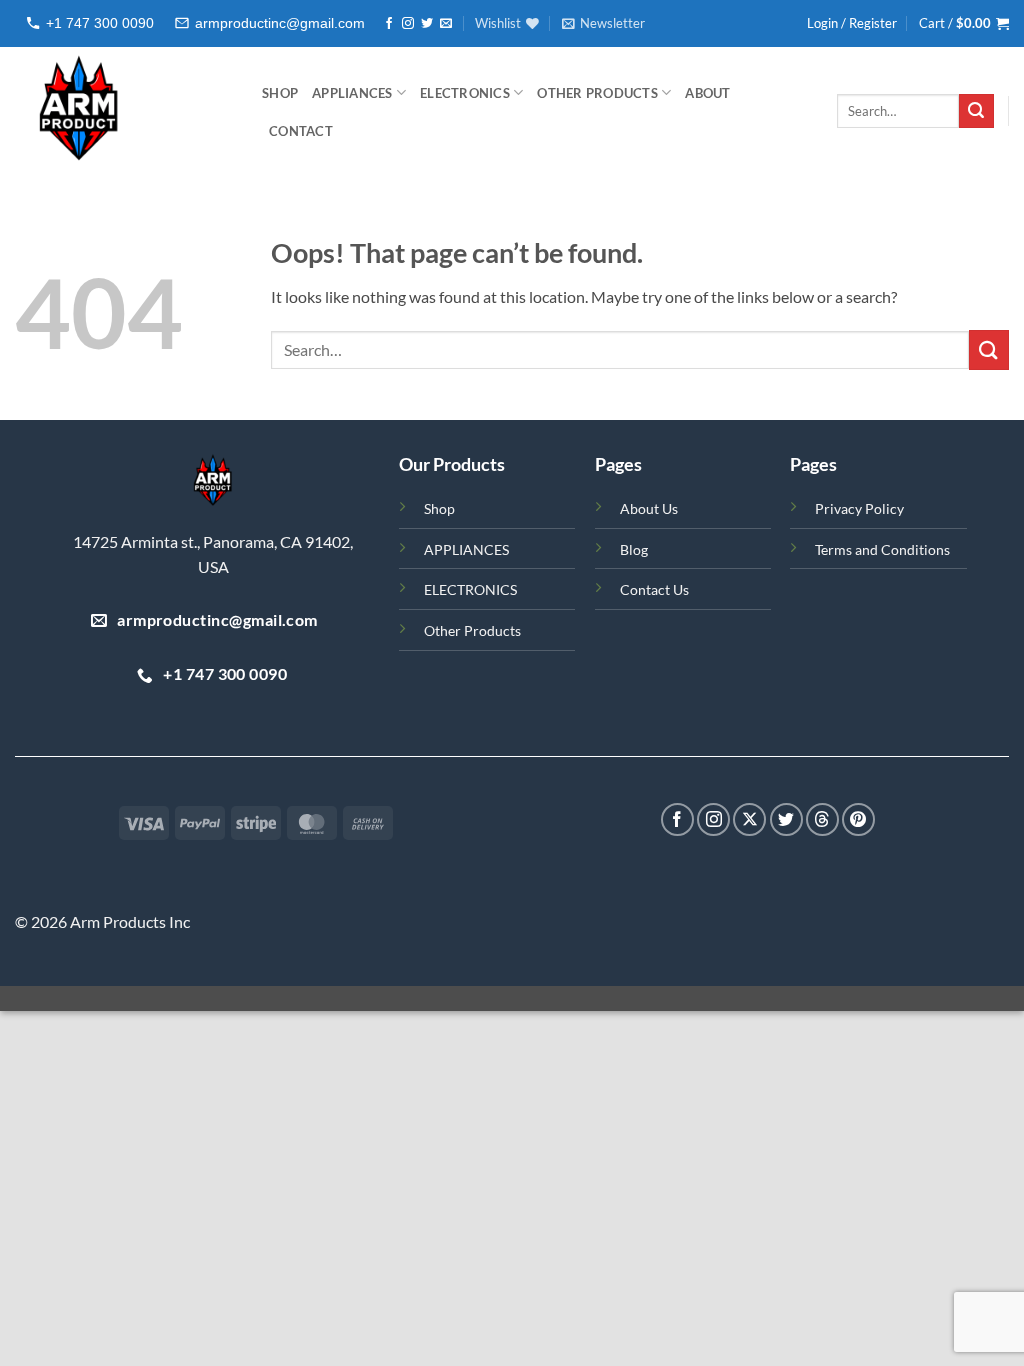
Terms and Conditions (882, 549)
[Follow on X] (749, 819)
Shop (439, 508)
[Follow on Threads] (822, 819)
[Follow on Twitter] (427, 24)
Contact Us (654, 589)
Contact (301, 131)
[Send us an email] (446, 24)
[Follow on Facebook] (389, 24)
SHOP (280, 93)
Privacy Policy (859, 508)
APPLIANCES (352, 93)
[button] (603, 23)
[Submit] (976, 111)
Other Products (597, 93)
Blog (634, 549)
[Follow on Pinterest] (858, 819)
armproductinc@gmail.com (280, 23)
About (707, 93)
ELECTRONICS (465, 93)
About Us (649, 508)
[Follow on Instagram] (408, 24)
